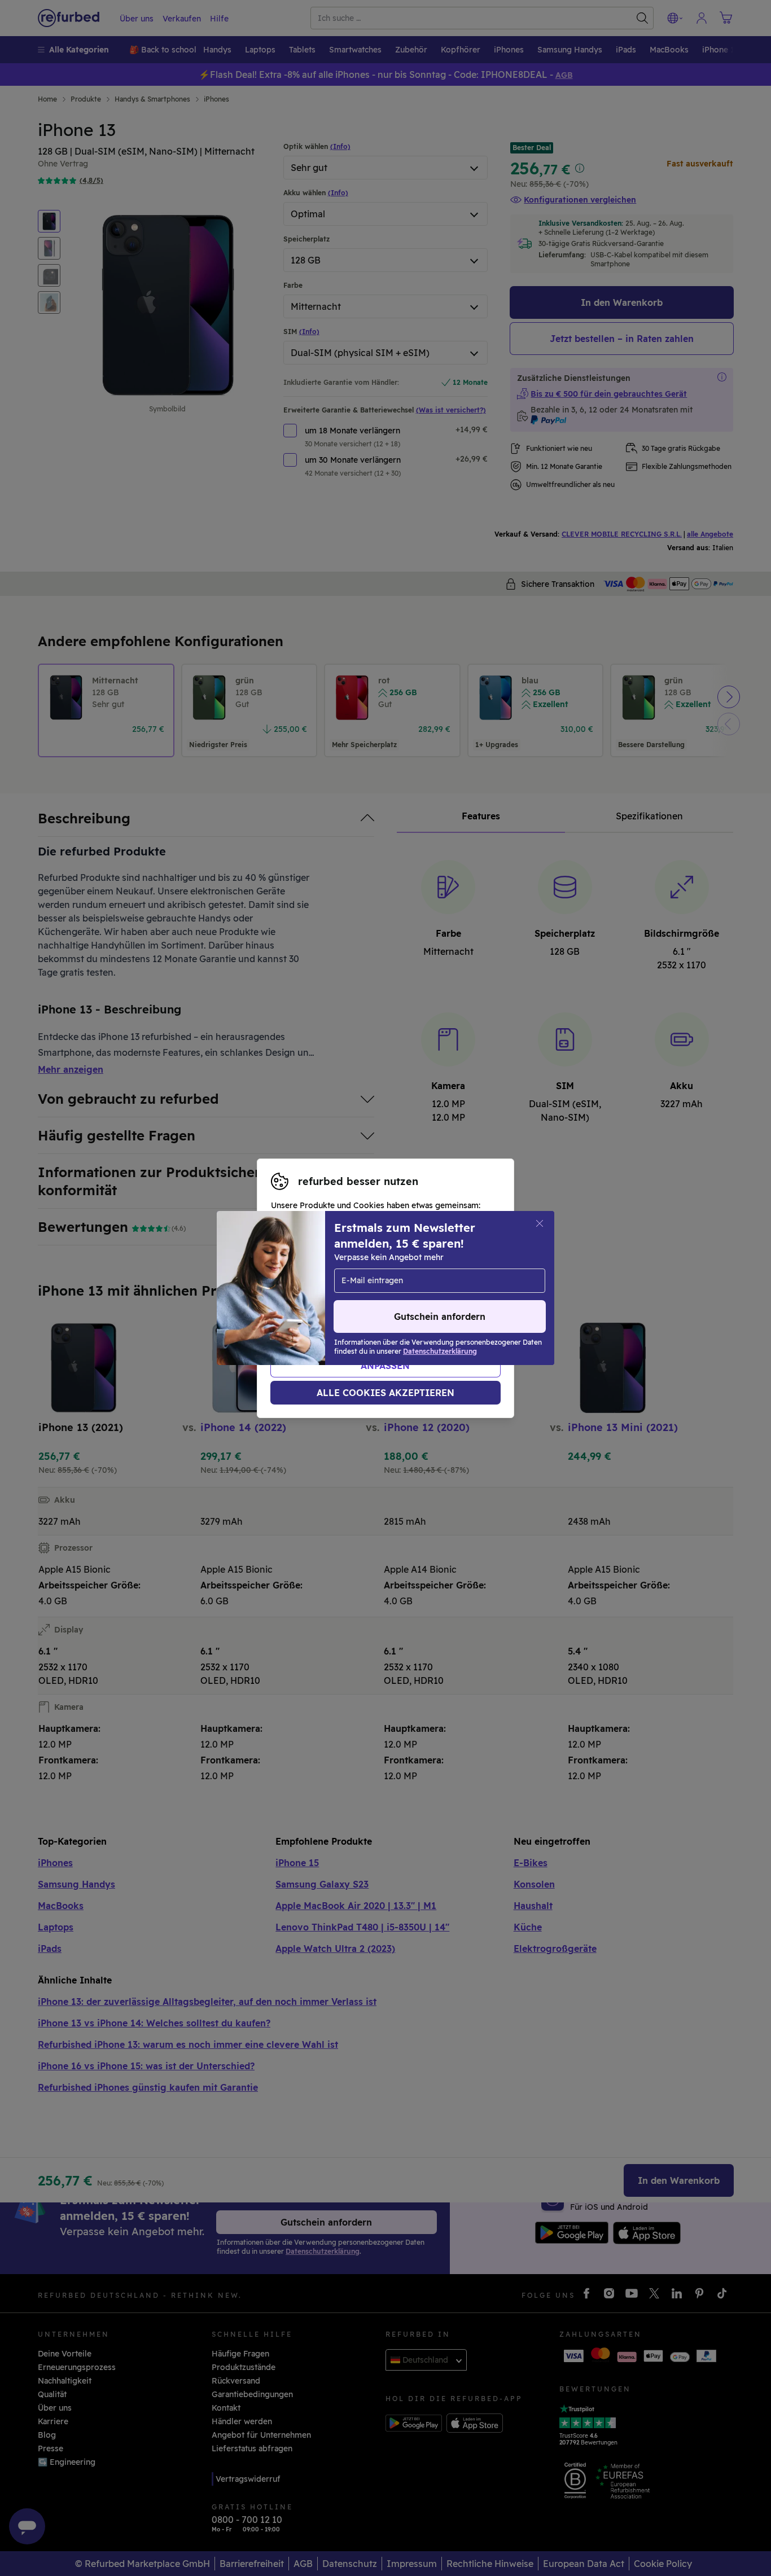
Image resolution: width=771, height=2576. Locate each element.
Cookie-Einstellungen (313, 1288)
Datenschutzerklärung (343, 1300)
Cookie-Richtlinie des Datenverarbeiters (350, 1312)
